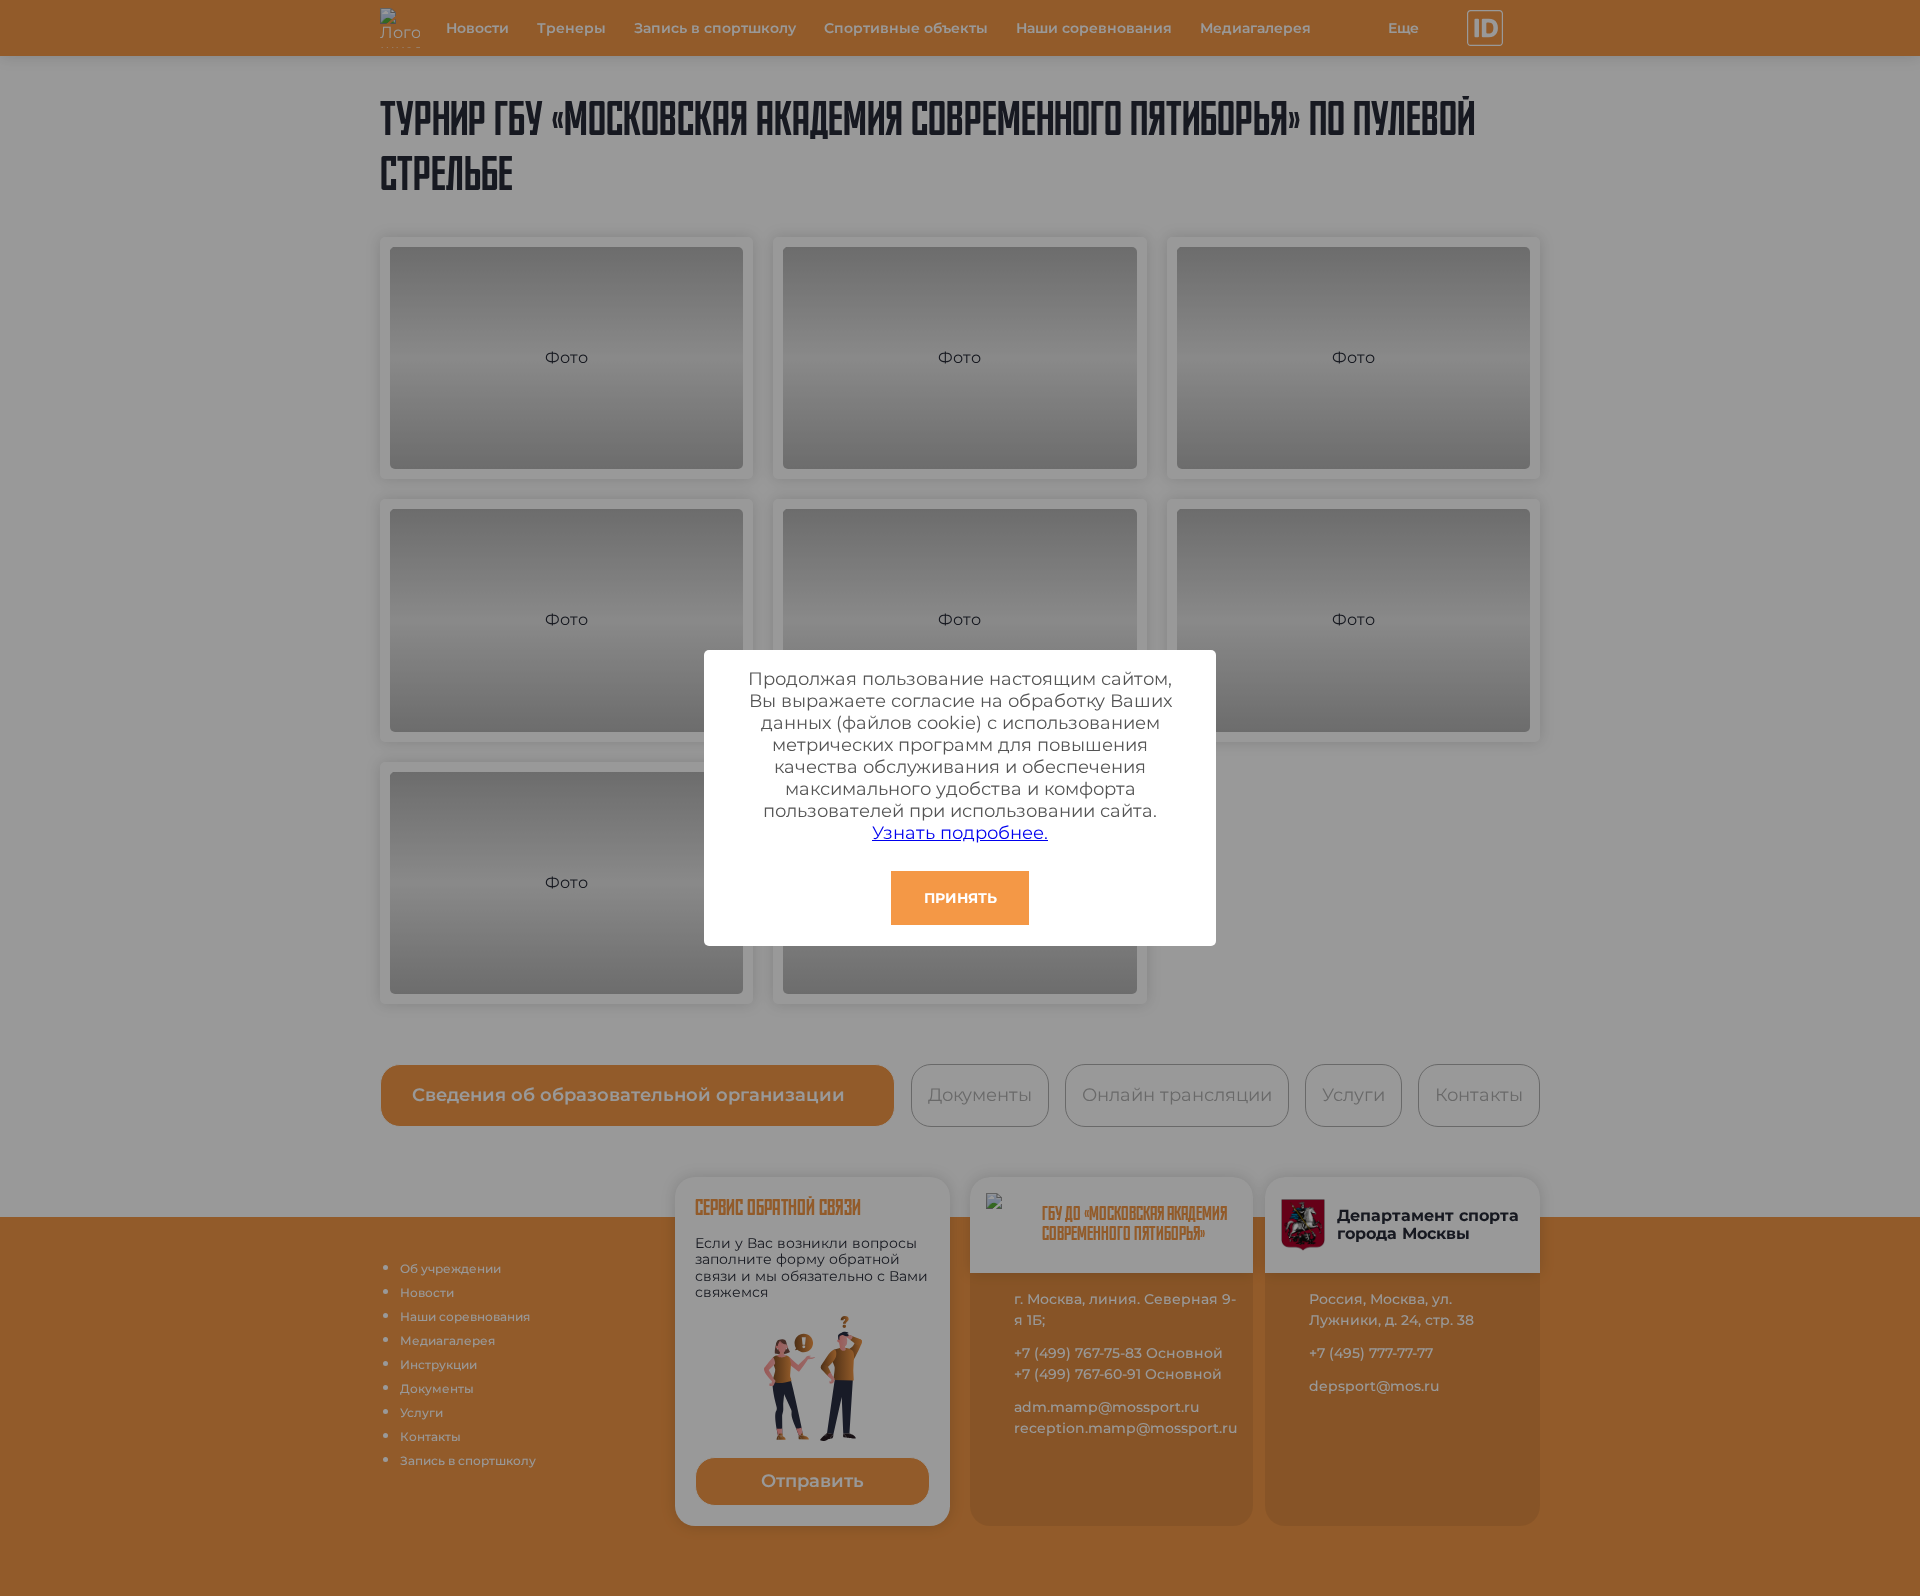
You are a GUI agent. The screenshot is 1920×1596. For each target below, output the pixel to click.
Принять (960, 898)
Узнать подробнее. (960, 833)
